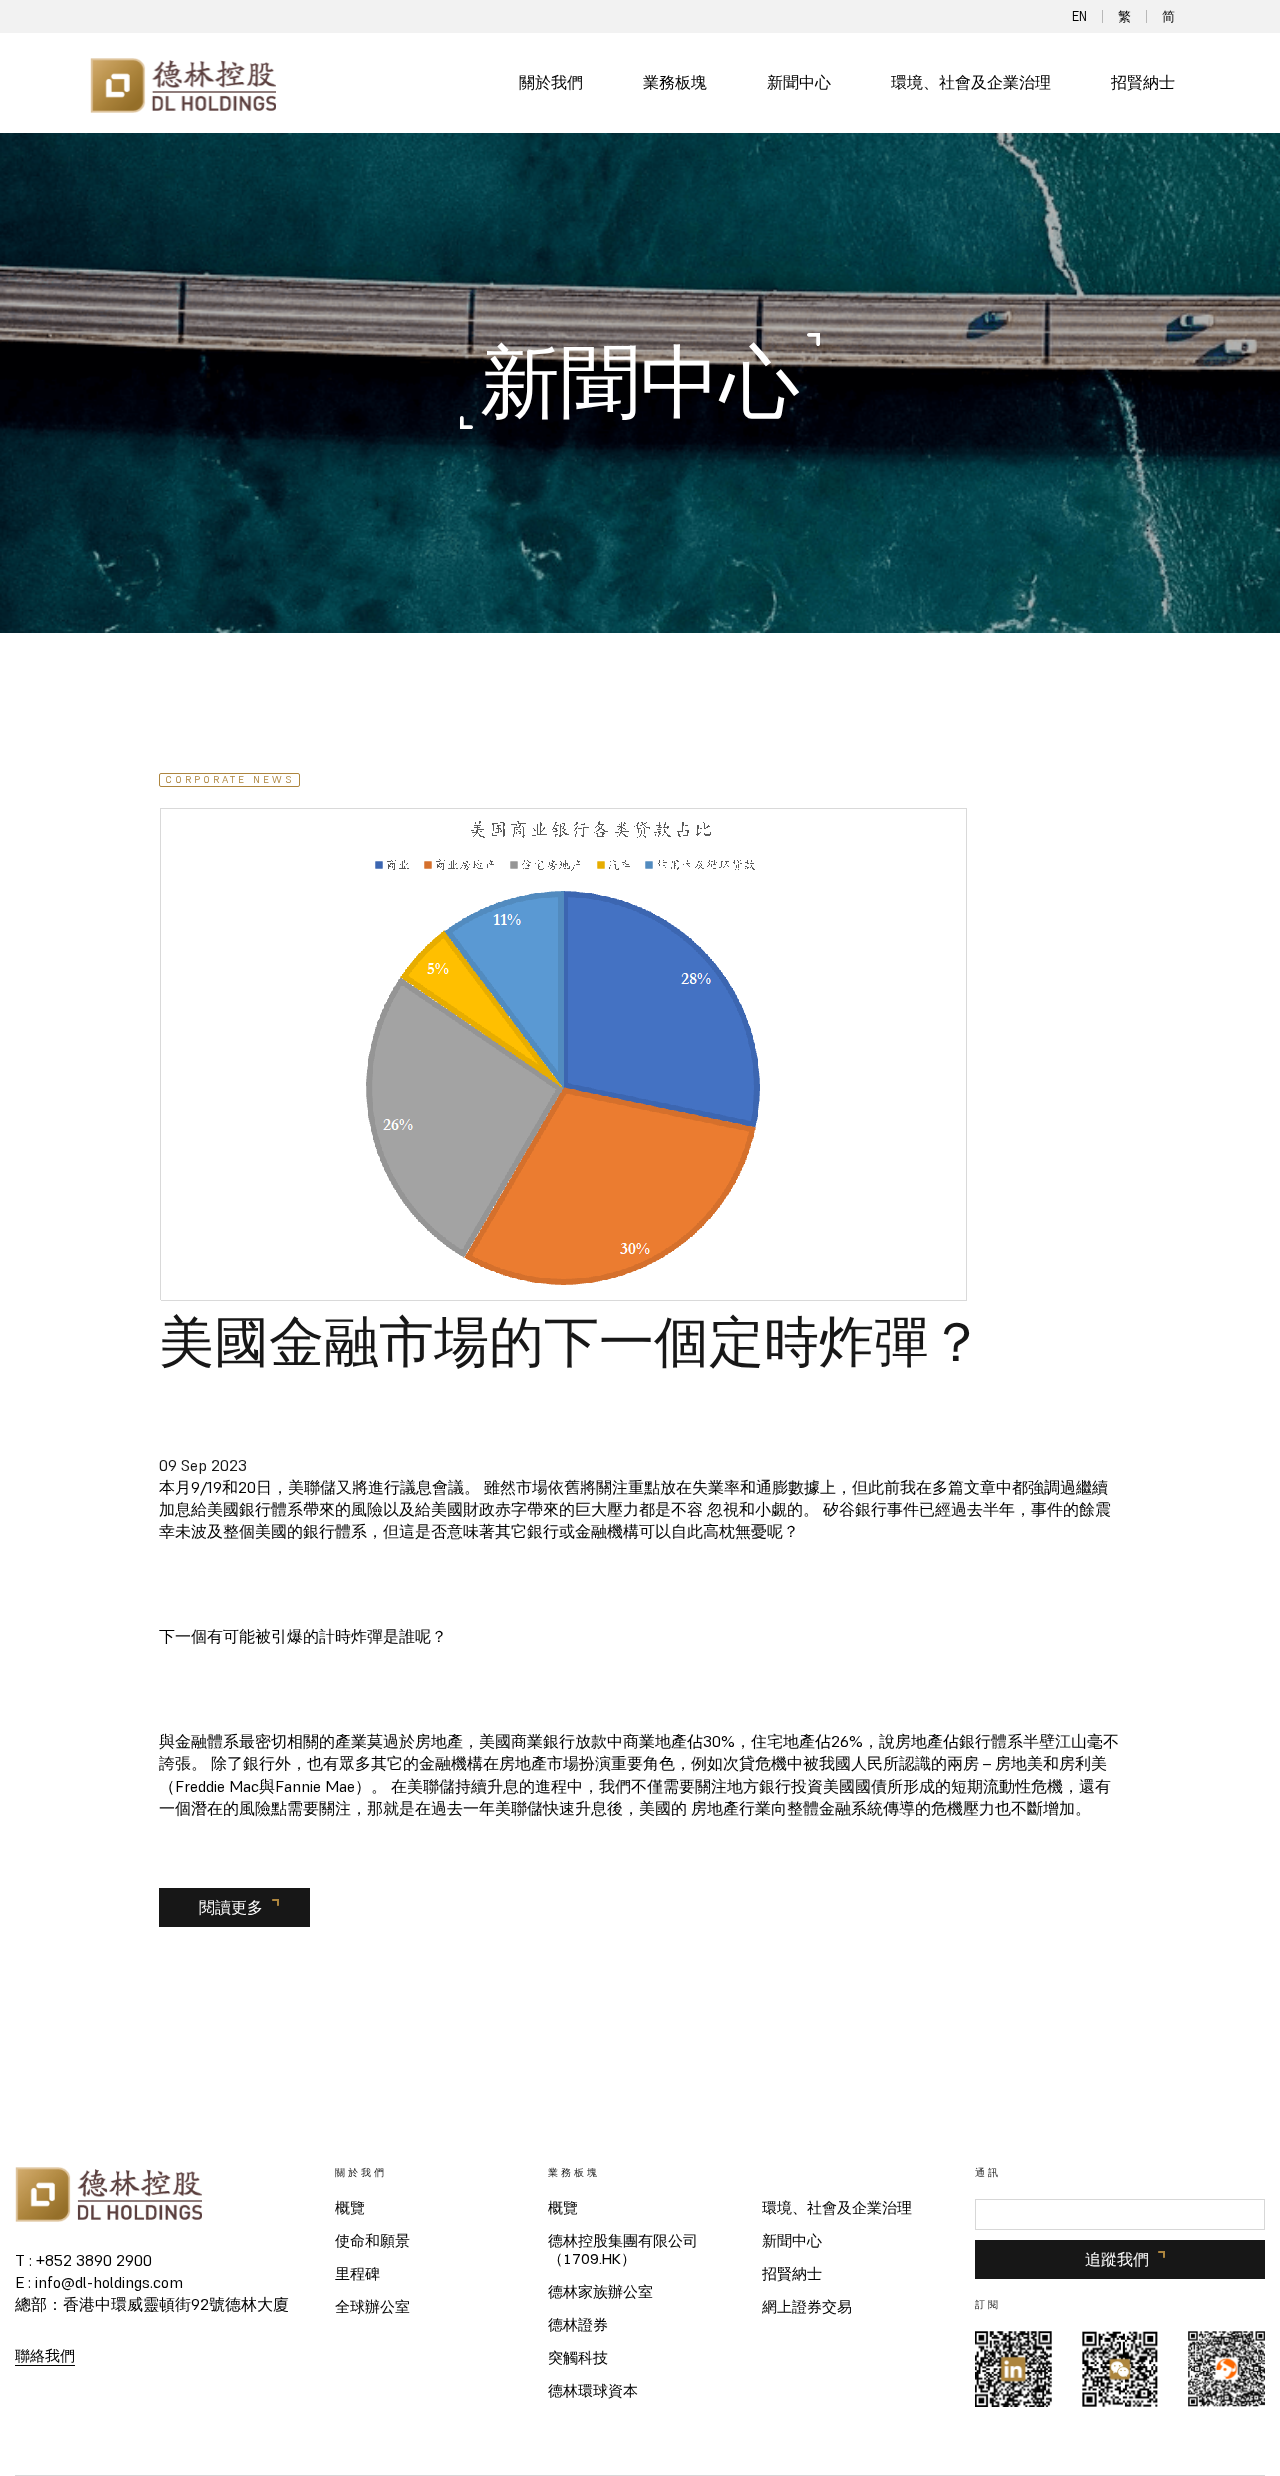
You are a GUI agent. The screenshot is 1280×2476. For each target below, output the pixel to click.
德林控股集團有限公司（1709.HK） (623, 2250)
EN (1079, 16)
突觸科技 (578, 2358)
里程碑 (357, 2274)
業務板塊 (675, 82)
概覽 (350, 2208)
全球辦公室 (372, 2307)
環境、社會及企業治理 (971, 82)
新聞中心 (799, 82)
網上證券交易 (807, 2307)
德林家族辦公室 (600, 2292)
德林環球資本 (593, 2391)
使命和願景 (372, 2241)
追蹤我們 (1117, 2259)
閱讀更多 (231, 1907)
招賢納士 (1143, 82)
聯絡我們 (45, 2355)
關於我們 (551, 82)
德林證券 (578, 2325)
